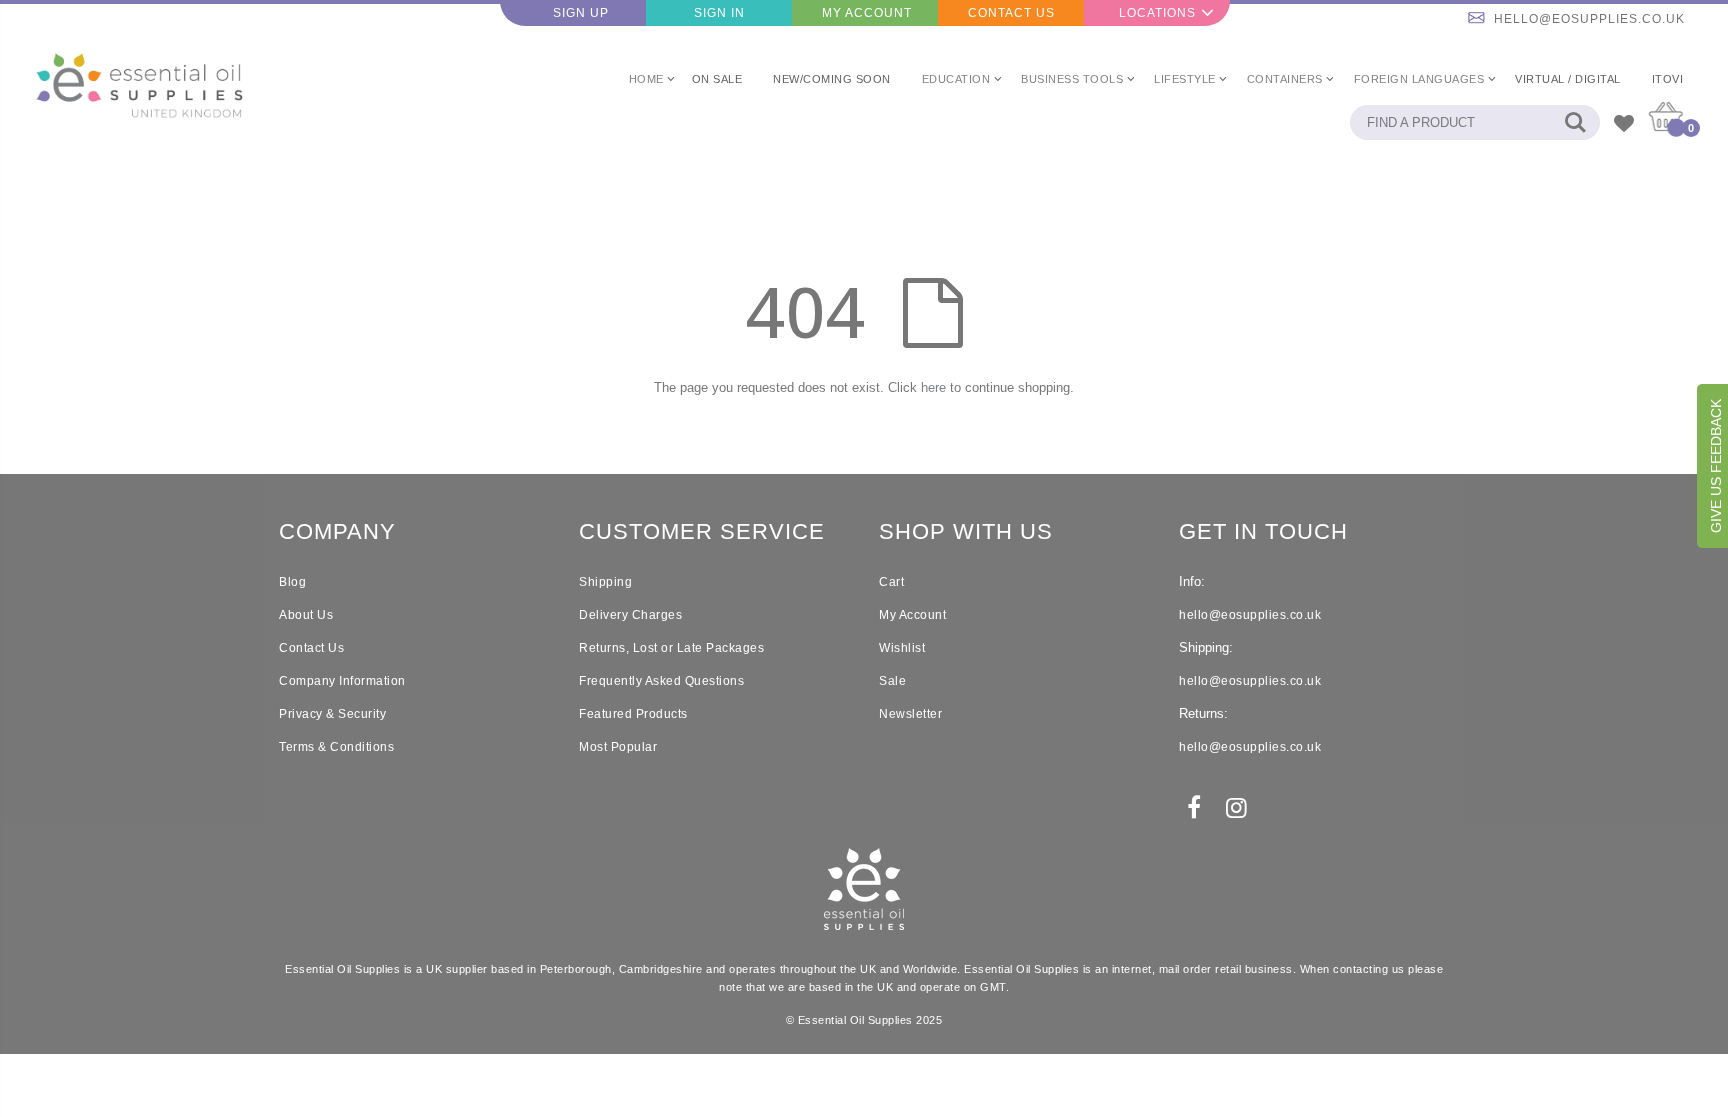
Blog (292, 582)
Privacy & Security (332, 714)
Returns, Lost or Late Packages (671, 648)
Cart (891, 582)
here (933, 387)
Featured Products (633, 714)
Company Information (342, 681)
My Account (867, 13)
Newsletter (910, 714)
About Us (306, 615)
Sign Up (581, 13)
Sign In (719, 13)
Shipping (605, 582)
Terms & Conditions (336, 747)
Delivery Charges (630, 615)
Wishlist (902, 648)
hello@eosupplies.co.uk (1589, 19)
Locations (1157, 13)
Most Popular (618, 747)
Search (1574, 122)
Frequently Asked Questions (661, 681)
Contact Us (1011, 13)
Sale (892, 681)
